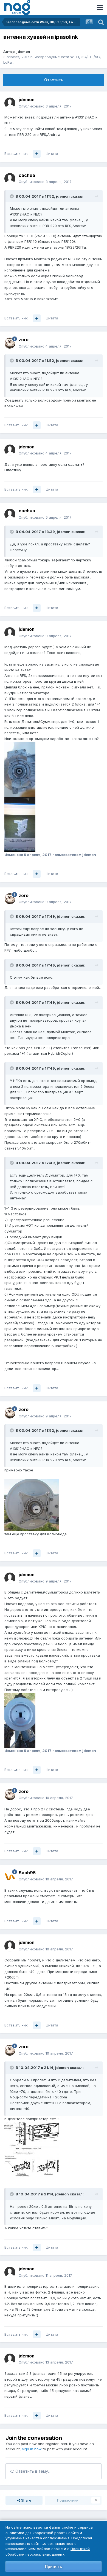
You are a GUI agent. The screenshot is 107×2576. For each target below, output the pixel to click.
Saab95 (27, 1873)
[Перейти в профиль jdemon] (10, 103)
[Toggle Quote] (12, 196)
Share (26, 2500)
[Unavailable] (32, 1504)
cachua (27, 175)
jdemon (23, 52)
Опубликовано (45, 106)
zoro (24, 340)
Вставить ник (16, 154)
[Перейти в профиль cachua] (10, 179)
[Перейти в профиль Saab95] (10, 1876)
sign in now (32, 2449)
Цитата (52, 154)
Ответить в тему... (32, 2471)
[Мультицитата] (37, 154)
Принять (54, 2566)
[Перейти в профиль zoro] (10, 343)
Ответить (54, 80)
